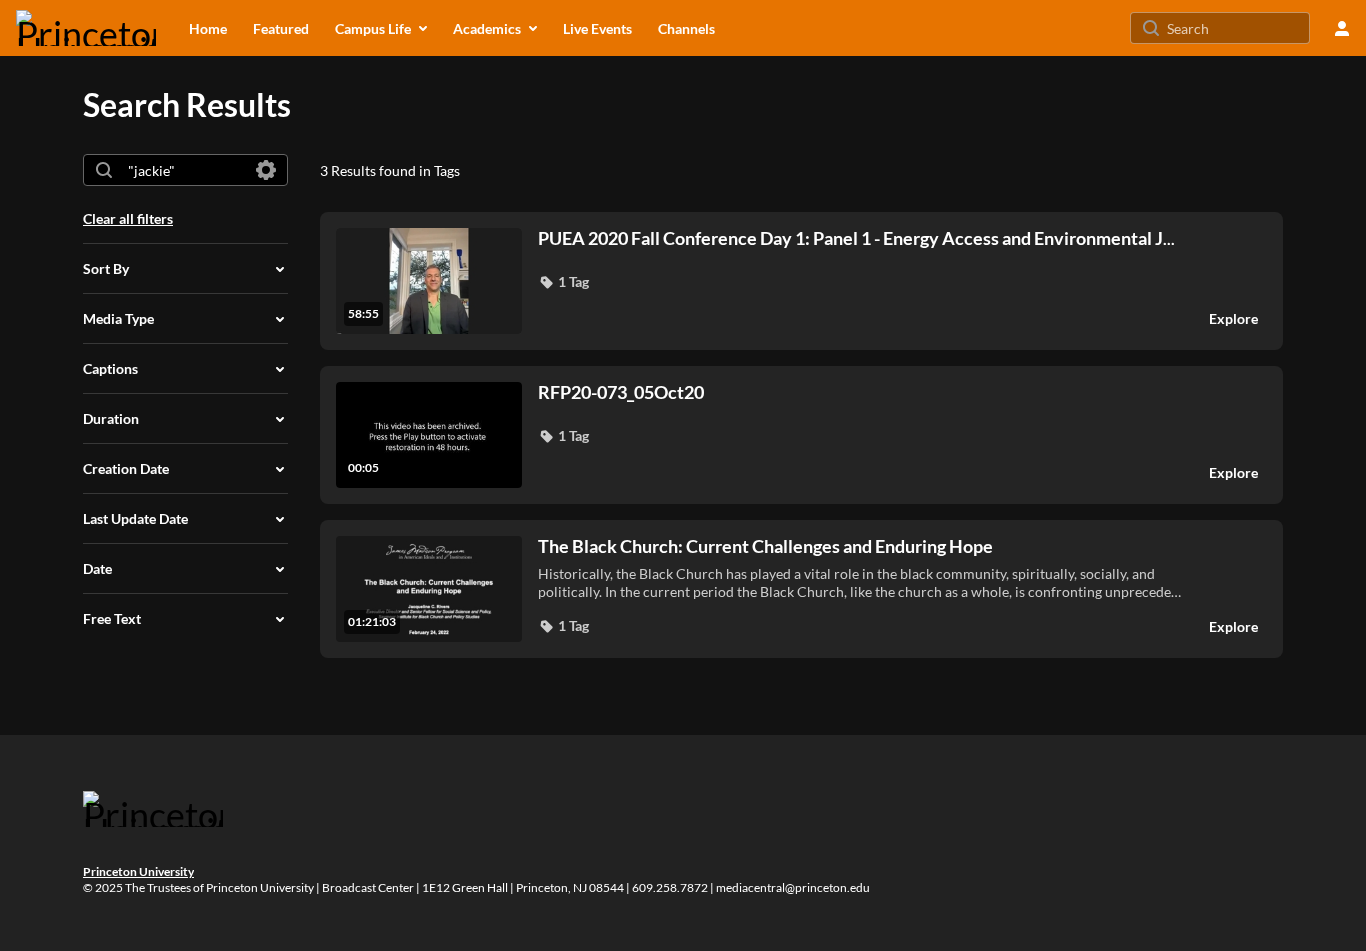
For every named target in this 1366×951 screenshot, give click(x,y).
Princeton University (138, 871)
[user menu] (1342, 28)
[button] (563, 282)
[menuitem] (208, 28)
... (856, 238)
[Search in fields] (266, 170)
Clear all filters (128, 218)
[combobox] (184, 170)
